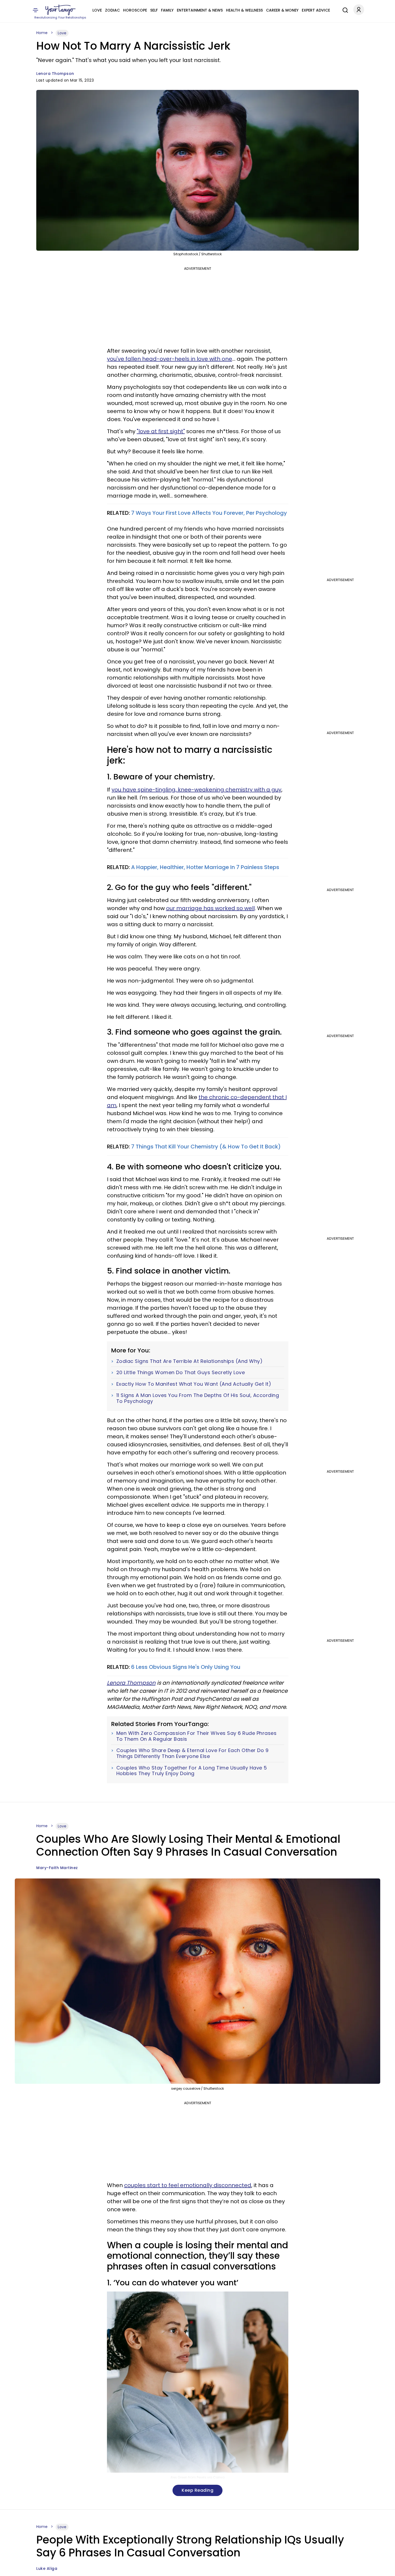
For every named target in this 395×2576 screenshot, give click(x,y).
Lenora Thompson (55, 74)
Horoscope (135, 10)
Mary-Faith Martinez (57, 1868)
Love (97, 10)
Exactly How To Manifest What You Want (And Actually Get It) (194, 1384)
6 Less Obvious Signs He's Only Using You (186, 1667)
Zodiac (112, 10)
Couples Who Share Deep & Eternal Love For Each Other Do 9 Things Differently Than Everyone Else (193, 1753)
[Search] (344, 9)
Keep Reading (198, 2490)
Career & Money (282, 10)
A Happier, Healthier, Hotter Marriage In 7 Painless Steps (205, 867)
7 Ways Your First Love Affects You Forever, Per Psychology (209, 513)
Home (42, 33)
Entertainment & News (200, 10)
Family (167, 10)
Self (154, 10)
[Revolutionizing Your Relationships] (60, 10)
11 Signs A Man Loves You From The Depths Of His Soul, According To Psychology (198, 1398)
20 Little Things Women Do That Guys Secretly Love (181, 1373)
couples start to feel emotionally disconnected (188, 2185)
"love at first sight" (161, 431)
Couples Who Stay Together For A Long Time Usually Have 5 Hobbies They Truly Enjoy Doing (192, 1771)
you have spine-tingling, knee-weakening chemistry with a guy (196, 790)
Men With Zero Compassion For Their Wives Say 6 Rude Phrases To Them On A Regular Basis (197, 1736)
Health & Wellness (244, 10)
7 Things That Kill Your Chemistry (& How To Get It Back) (206, 1147)
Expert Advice (316, 10)
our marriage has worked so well (210, 908)
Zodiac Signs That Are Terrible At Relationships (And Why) (190, 1361)
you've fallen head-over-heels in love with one (170, 359)
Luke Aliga (47, 2568)
